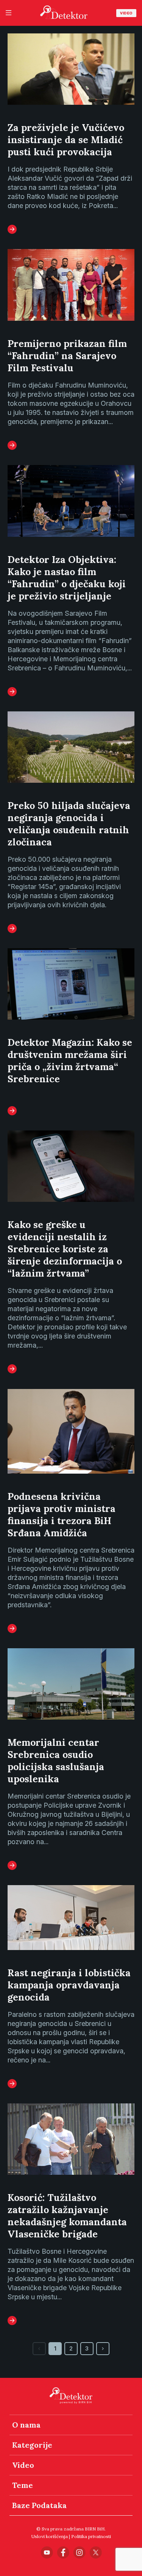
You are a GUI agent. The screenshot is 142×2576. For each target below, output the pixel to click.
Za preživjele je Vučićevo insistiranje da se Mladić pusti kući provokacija (66, 140)
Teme (23, 2485)
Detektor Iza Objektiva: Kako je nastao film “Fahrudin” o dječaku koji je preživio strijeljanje (67, 578)
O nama (26, 2425)
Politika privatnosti (91, 2536)
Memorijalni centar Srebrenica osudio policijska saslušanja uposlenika (56, 1761)
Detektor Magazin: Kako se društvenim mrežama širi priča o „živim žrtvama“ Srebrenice (70, 1061)
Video (126, 13)
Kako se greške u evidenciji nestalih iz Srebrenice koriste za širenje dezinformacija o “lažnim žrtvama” (65, 1249)
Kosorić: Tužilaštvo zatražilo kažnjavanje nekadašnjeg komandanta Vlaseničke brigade (67, 2216)
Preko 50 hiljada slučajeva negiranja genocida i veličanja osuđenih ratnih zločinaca (69, 824)
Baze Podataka (39, 2505)
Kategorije (32, 2445)
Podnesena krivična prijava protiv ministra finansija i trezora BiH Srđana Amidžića (62, 1515)
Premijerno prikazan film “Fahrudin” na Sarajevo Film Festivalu (67, 356)
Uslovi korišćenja (50, 2536)
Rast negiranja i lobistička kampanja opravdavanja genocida (69, 1985)
